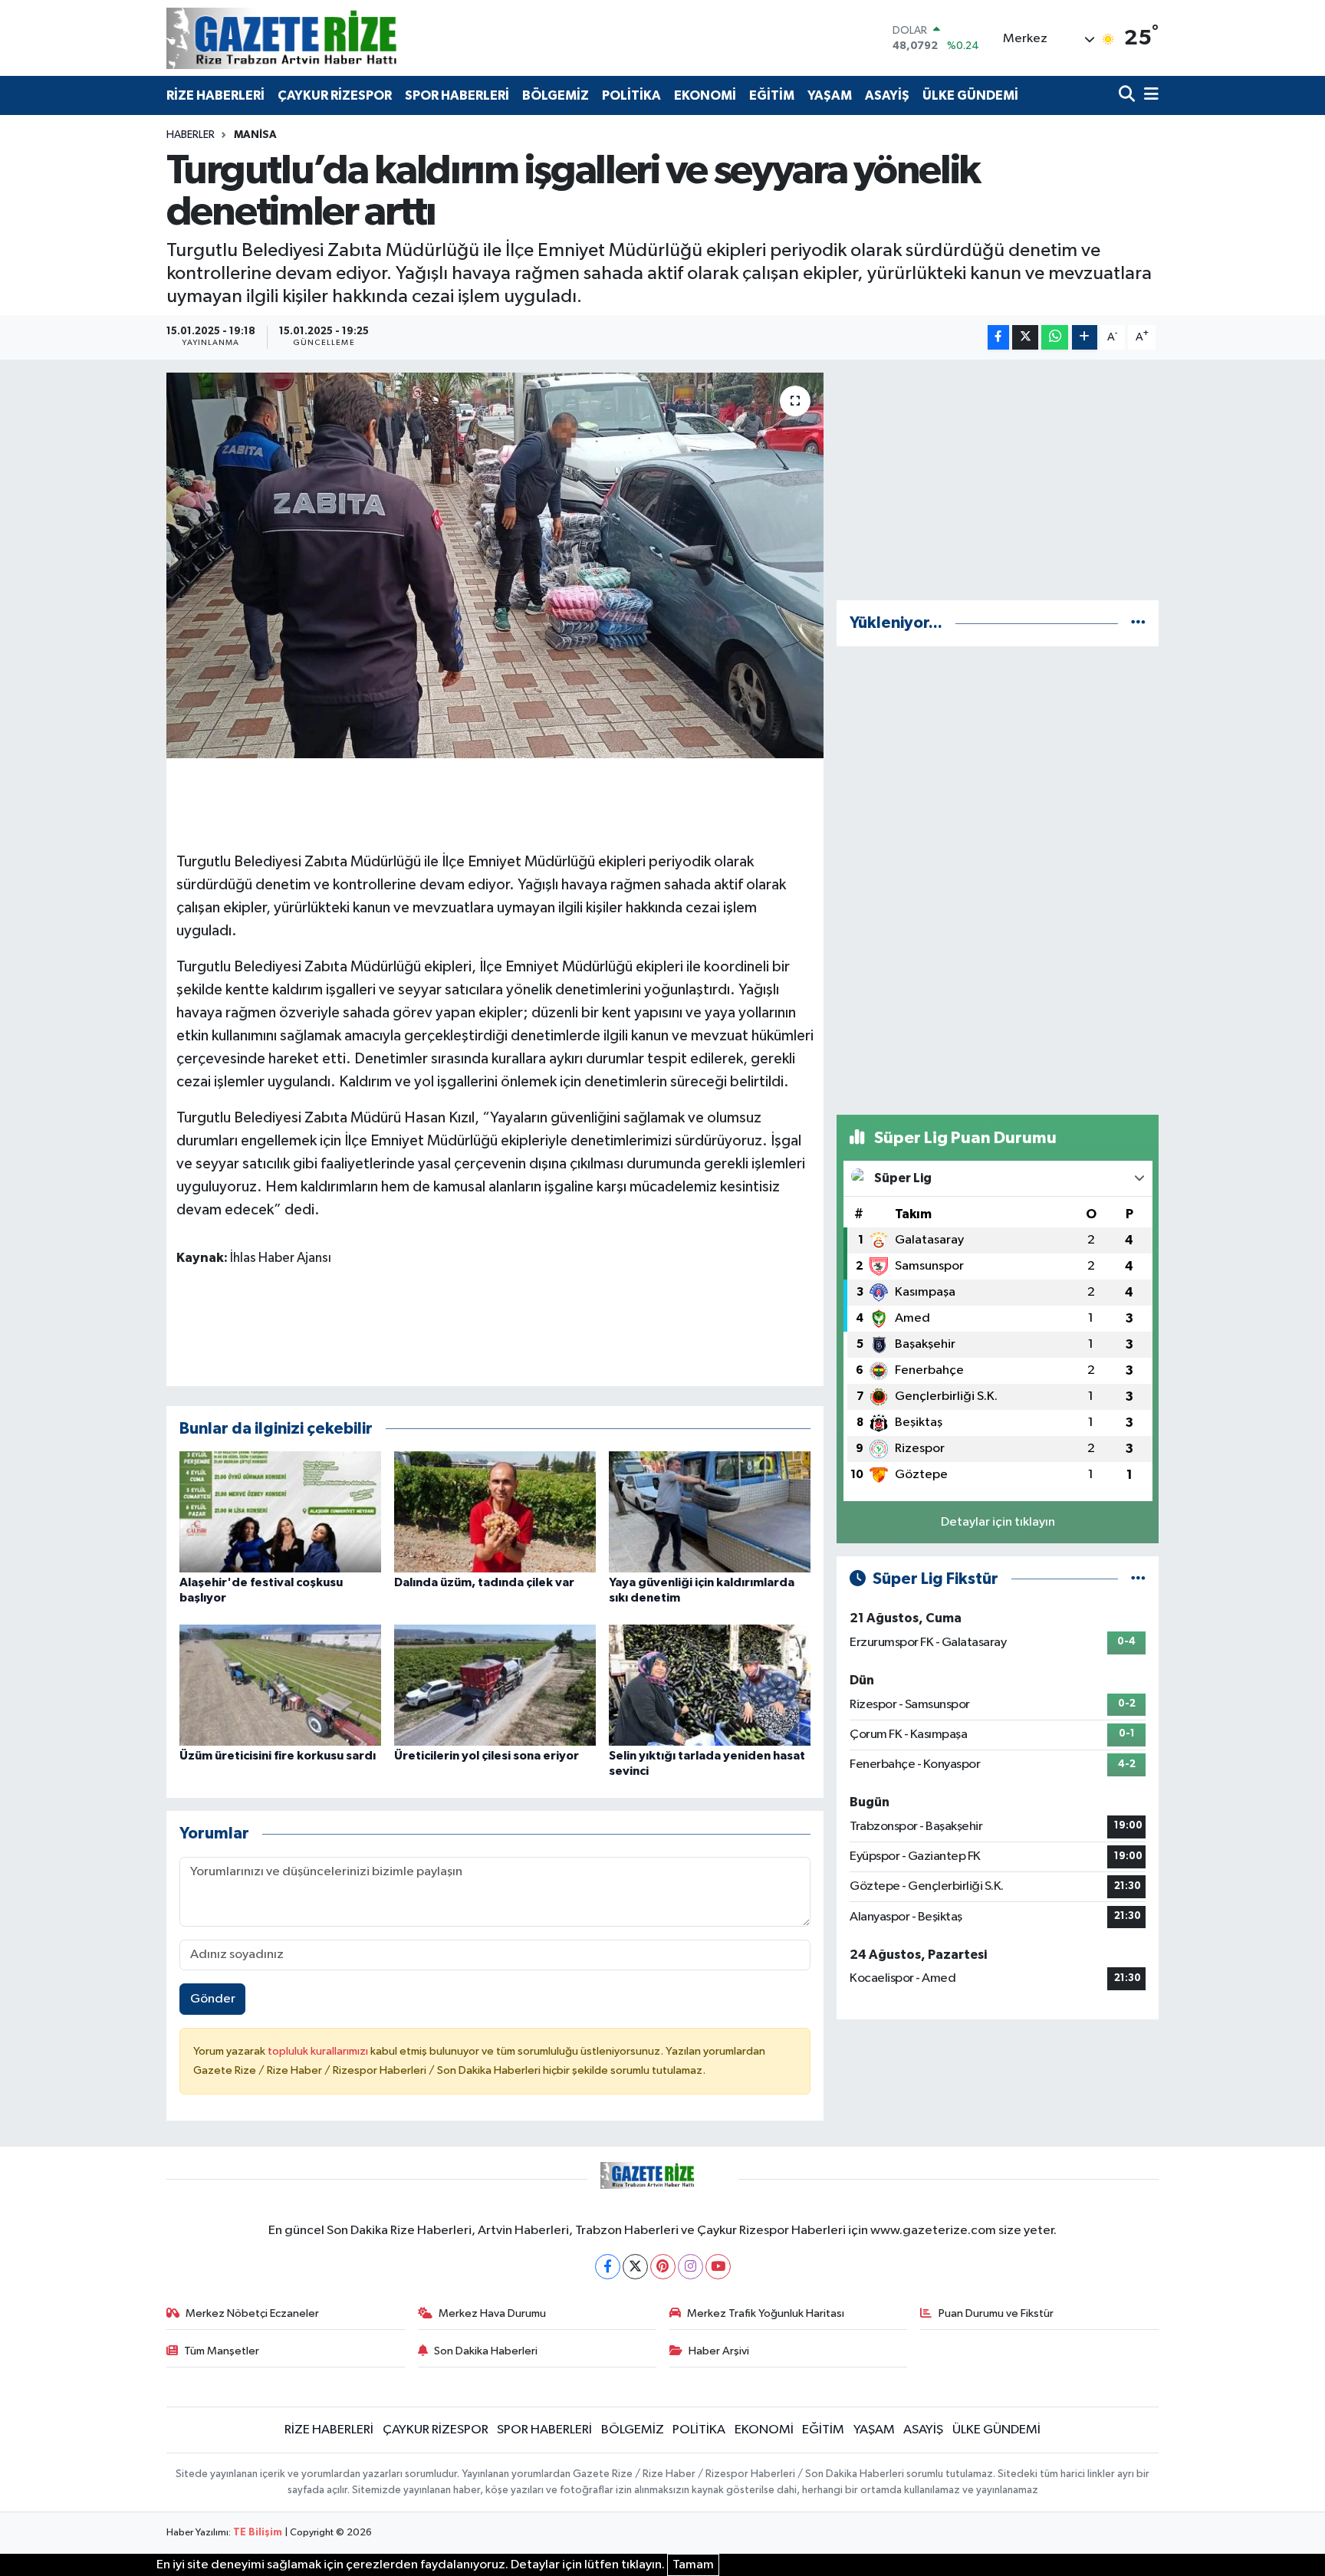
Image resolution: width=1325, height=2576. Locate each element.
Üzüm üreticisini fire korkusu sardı (278, 1756)
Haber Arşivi (719, 2351)
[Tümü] (1138, 623)
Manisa (255, 135)
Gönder (213, 1999)
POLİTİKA (631, 95)
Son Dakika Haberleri (486, 2351)
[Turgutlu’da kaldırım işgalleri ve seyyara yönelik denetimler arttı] (495, 565)
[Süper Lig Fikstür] (1138, 1579)
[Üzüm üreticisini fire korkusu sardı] (280, 1685)
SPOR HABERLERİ (457, 95)
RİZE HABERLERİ (215, 95)
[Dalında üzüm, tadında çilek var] (495, 1511)
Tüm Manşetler (222, 2351)
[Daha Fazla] (1085, 338)
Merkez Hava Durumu (492, 2313)
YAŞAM (830, 95)
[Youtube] (718, 2267)
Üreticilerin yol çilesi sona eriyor (487, 1756)
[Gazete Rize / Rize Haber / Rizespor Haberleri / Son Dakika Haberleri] (320, 38)
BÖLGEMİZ (556, 95)
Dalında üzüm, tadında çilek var (484, 1582)
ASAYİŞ (887, 95)
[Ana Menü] (1149, 95)
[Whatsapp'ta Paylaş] (1055, 338)
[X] (635, 2267)
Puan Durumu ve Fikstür (996, 2313)
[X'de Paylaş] (1025, 338)
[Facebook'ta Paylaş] (998, 338)
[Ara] (1128, 95)
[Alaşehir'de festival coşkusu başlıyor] (280, 1511)
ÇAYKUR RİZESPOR (335, 95)
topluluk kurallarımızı (319, 2051)
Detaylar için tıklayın (998, 1522)
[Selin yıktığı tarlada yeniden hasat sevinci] (710, 1685)
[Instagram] (690, 2267)
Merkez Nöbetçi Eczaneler (252, 2313)
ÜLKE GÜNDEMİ (970, 95)
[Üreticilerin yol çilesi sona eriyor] (495, 1685)
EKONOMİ (705, 95)
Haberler (191, 135)
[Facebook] (608, 2267)
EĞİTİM (772, 95)
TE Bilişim (258, 2533)
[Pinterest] (663, 2267)
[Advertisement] (998, 480)
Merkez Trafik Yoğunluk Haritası (766, 2313)
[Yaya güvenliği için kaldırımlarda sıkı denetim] (710, 1511)
